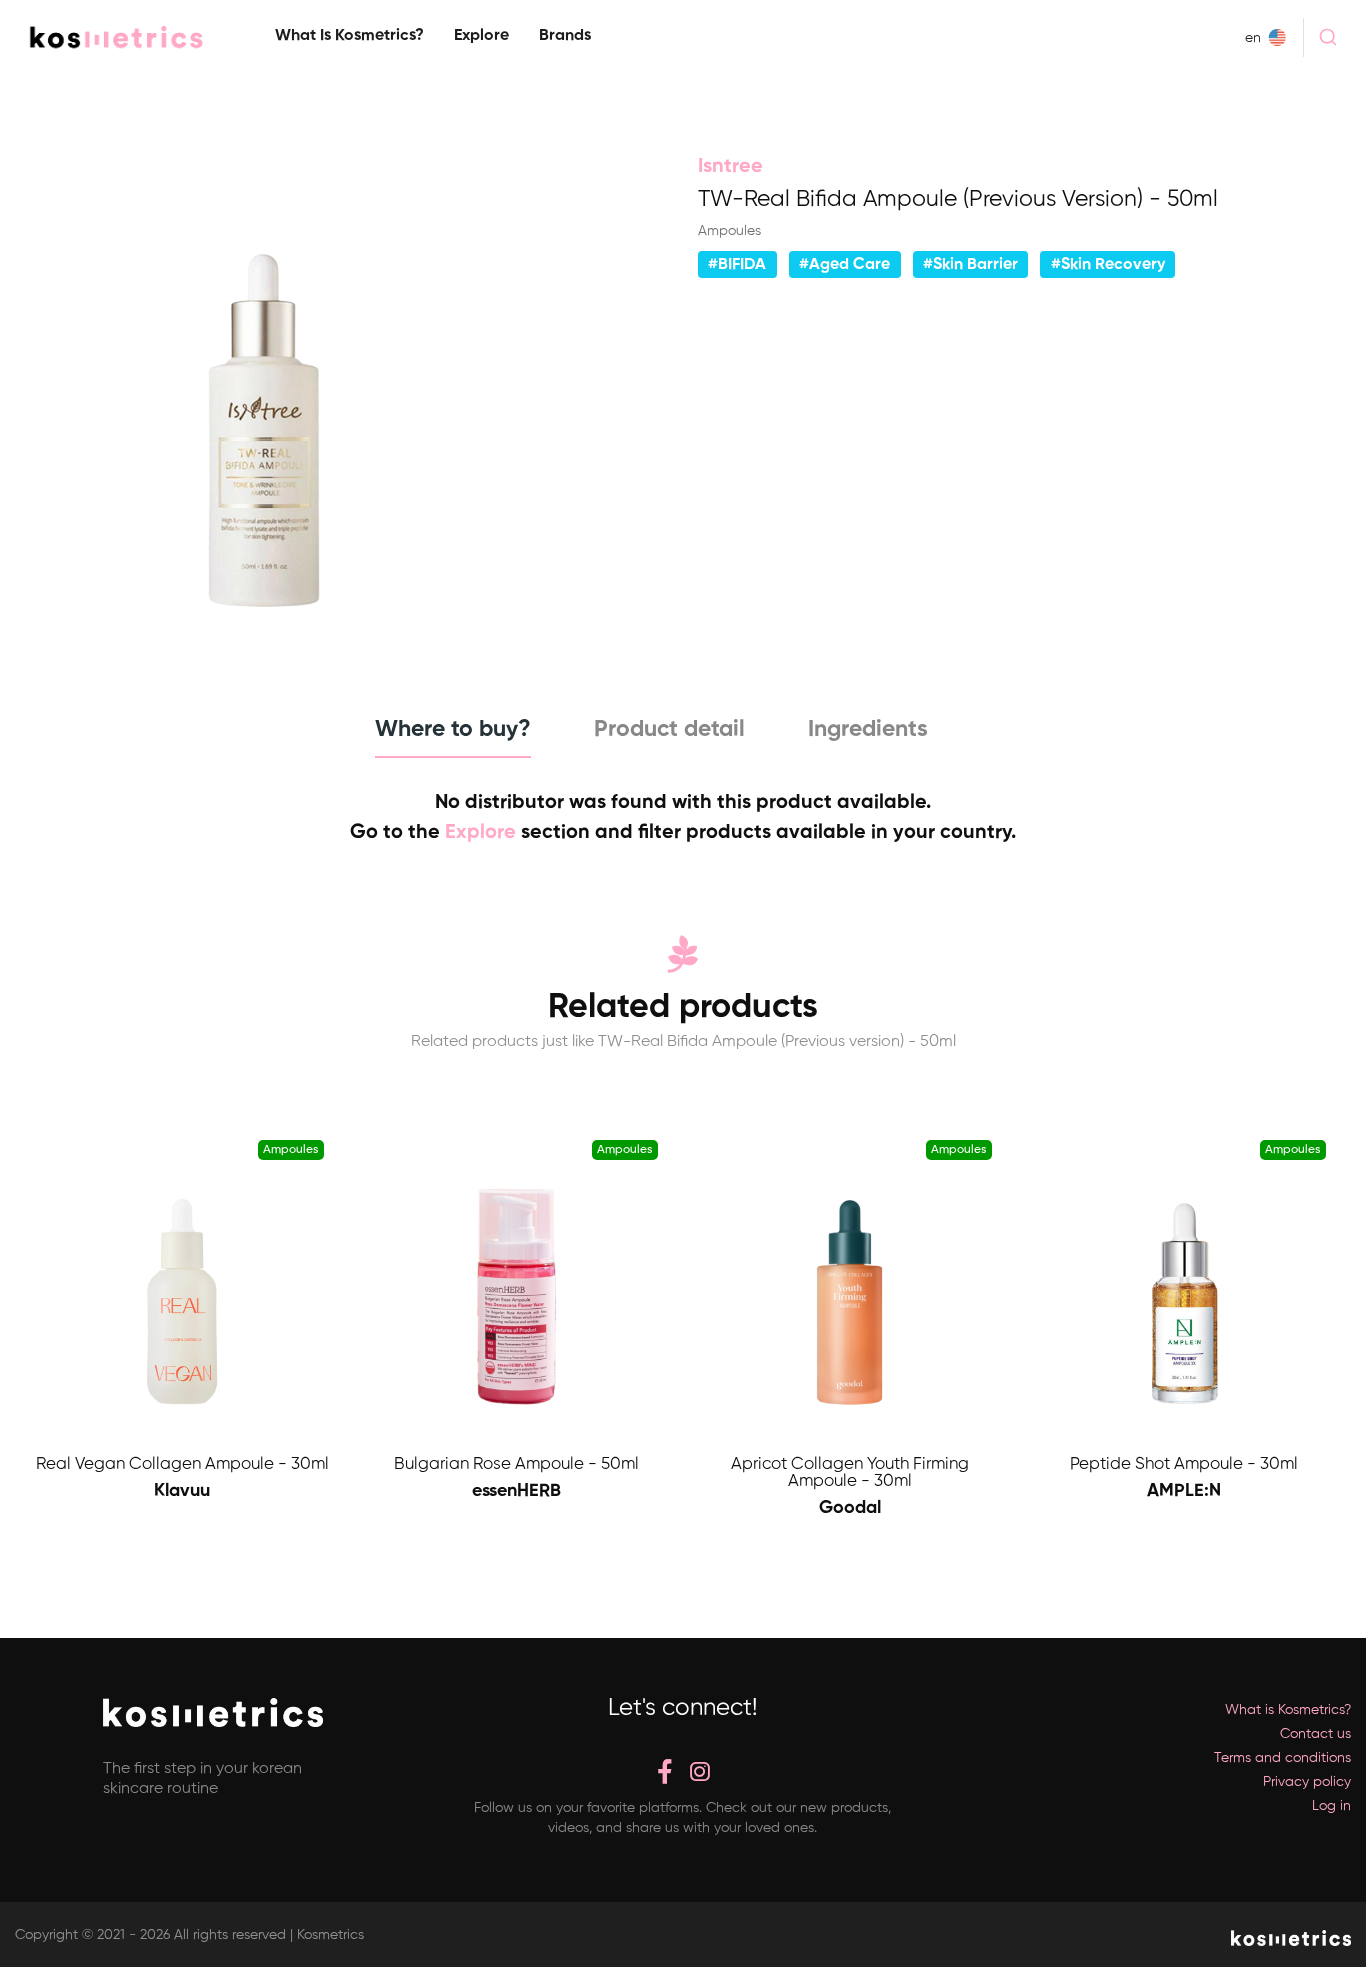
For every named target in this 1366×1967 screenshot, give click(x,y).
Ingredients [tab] (868, 729)
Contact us (1315, 1734)
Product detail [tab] (669, 729)
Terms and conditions (1282, 1758)
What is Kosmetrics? (349, 36)
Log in (1331, 1806)
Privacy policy (1307, 1782)
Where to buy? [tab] (453, 729)
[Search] (1327, 37)
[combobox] (1327, 37)
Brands (565, 36)
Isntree (730, 167)
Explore (481, 36)
